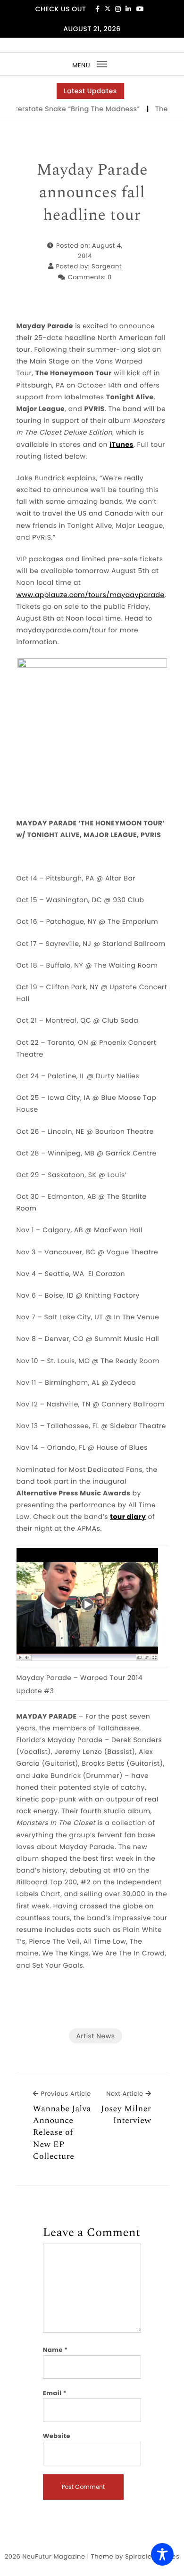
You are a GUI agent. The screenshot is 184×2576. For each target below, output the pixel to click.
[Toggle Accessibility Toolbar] (162, 2554)
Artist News (95, 2036)
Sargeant (107, 266)
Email (55, 2393)
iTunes (121, 444)
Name (55, 2350)
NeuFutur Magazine (54, 2556)
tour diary (128, 1517)
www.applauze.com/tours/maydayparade (91, 595)
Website (57, 2436)
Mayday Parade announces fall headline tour (92, 193)
